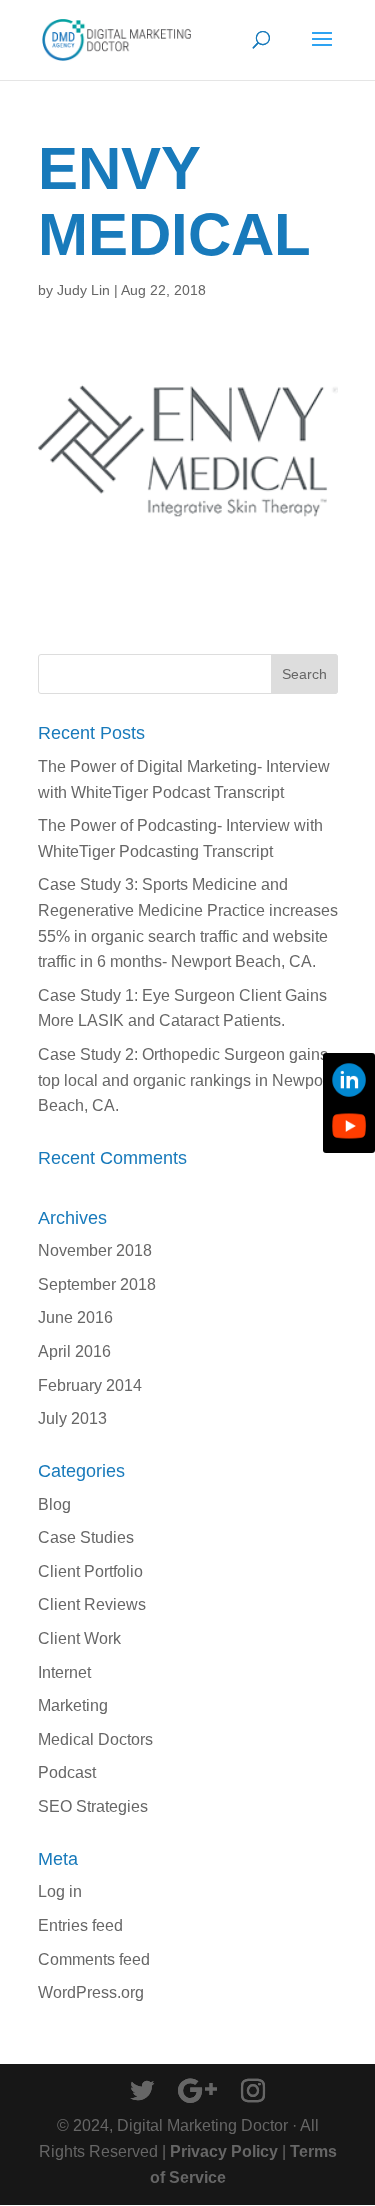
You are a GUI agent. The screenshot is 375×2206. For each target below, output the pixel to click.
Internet (64, 1672)
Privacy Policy (224, 2151)
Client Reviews (92, 1604)
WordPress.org (91, 1992)
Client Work (79, 1638)
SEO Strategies (93, 1806)
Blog (54, 1504)
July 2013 (72, 1418)
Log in (60, 1891)
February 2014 (90, 1385)
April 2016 (74, 1351)
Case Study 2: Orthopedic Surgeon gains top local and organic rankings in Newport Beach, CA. (185, 1080)
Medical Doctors (95, 1739)
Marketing (73, 1705)
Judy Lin (83, 290)
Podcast (67, 1772)
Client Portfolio (90, 1571)
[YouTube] (349, 1126)
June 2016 (75, 1317)
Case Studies (86, 1537)
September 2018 (97, 1284)
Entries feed (80, 1925)
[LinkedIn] (349, 1080)
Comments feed (94, 1959)
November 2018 (95, 1250)
